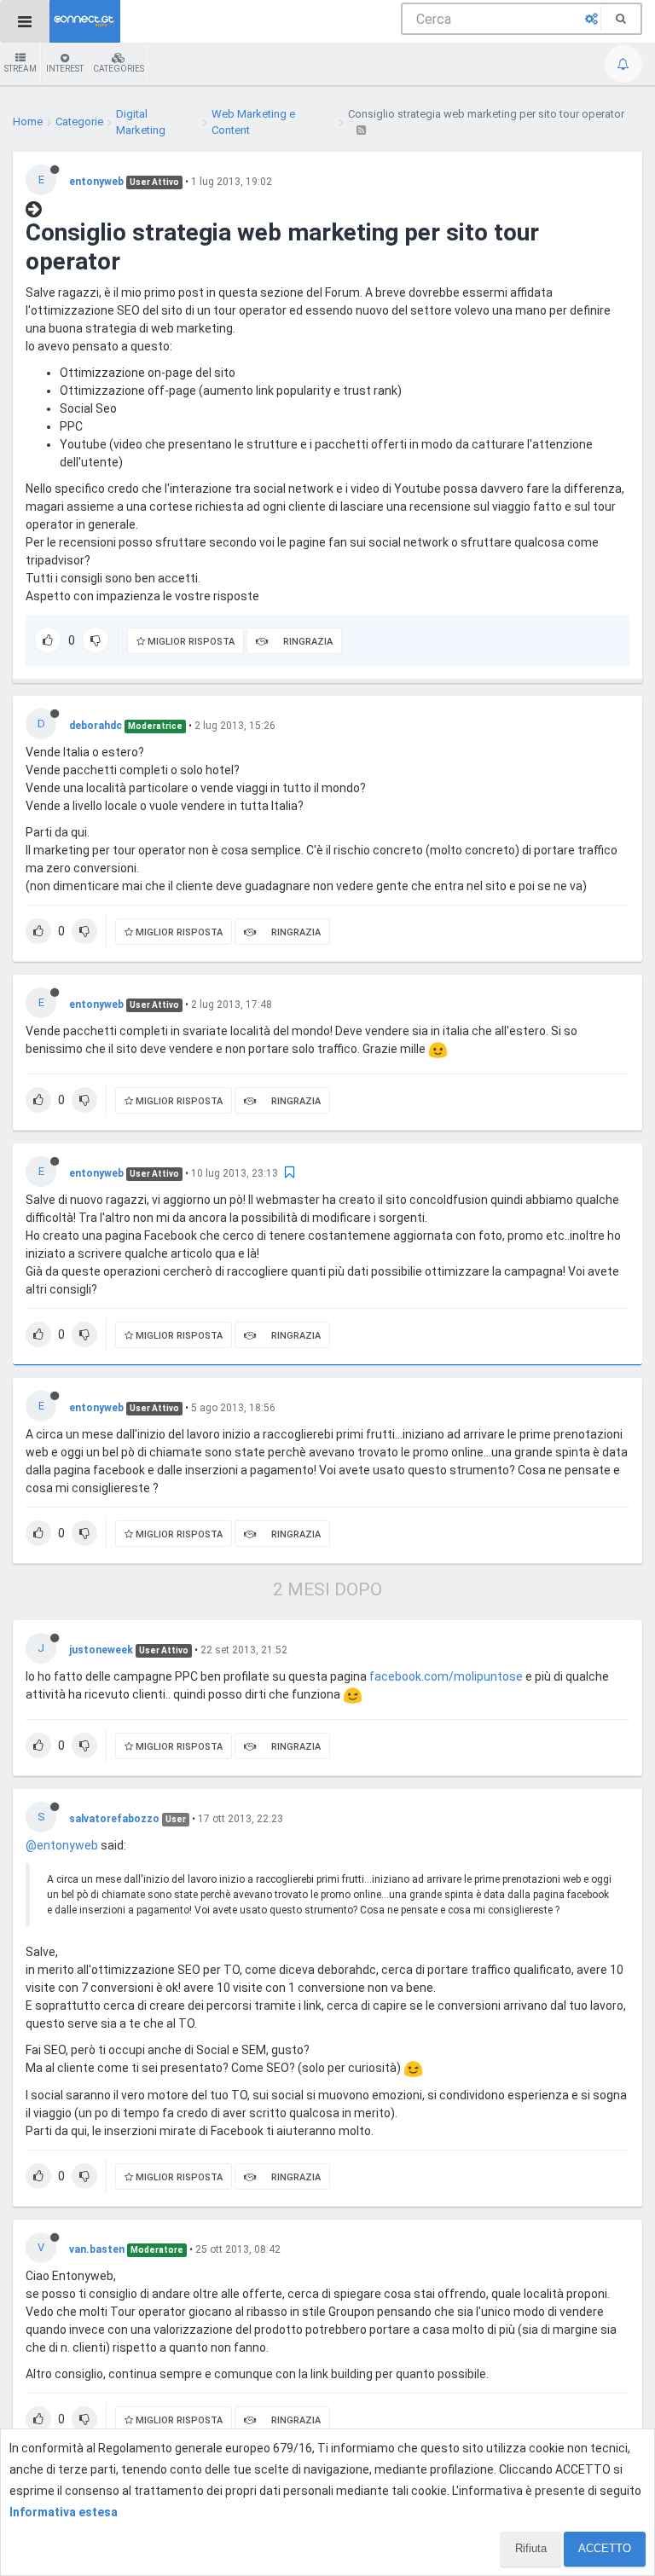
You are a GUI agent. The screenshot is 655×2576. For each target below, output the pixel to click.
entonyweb (96, 182)
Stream (20, 69)
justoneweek (101, 1650)
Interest (65, 69)
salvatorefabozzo (114, 1819)
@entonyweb (62, 1845)
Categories (119, 69)
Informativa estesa (64, 2512)
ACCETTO (605, 2548)
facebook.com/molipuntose (446, 1676)
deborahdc (96, 726)
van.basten (97, 2249)
